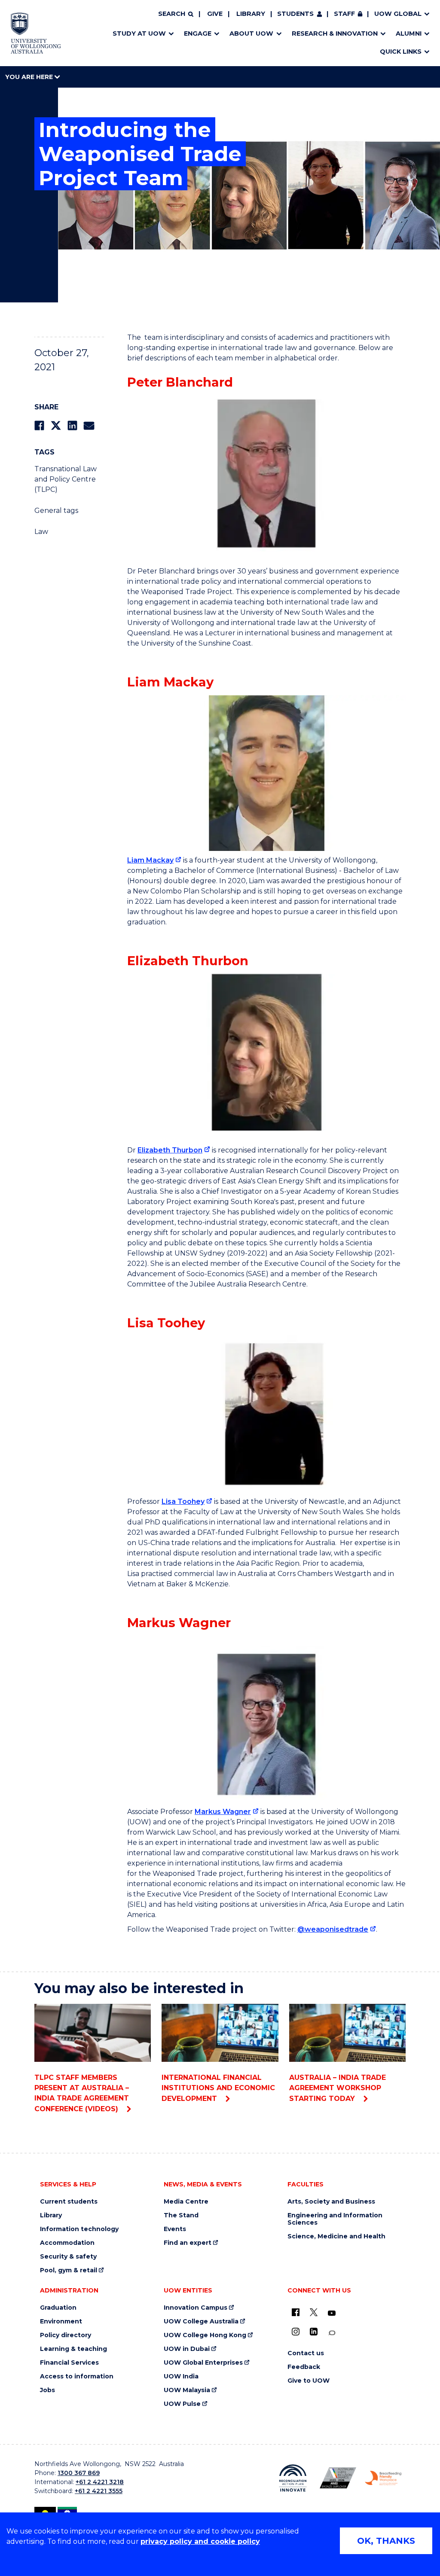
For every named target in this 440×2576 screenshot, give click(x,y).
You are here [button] (30, 77)
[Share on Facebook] (39, 425)
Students (295, 14)
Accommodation (67, 2243)
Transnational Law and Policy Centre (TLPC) (66, 479)
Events (175, 2229)
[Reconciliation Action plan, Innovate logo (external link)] (293, 2478)
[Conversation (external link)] (332, 2333)
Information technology (79, 2229)
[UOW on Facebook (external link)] (296, 2312)
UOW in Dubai (187, 2349)
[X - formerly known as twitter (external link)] (314, 2312)
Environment (61, 2321)
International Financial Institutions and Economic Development (218, 2088)
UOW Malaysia (187, 2390)
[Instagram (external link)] (296, 2332)
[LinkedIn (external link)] (314, 2332)
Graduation (58, 2308)
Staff (344, 14)
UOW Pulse (182, 2404)
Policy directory (66, 2335)
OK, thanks (386, 2541)
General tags (56, 511)
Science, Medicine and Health (336, 2236)
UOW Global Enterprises (203, 2363)
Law (41, 532)
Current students (69, 2202)
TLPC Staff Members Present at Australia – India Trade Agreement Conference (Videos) (82, 2093)
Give (215, 14)
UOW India (181, 2376)
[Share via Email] (89, 425)
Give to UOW (309, 2381)
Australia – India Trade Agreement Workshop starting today (338, 2088)
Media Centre (186, 2202)
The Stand (181, 2215)
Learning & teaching (73, 2349)
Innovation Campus (196, 2308)
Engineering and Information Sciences (335, 2219)
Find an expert (188, 2243)
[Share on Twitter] (56, 425)
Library (251, 14)
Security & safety (68, 2257)
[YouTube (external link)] (332, 2314)
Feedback (304, 2367)
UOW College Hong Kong (205, 2335)
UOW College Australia (201, 2321)
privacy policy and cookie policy (200, 2541)
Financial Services (69, 2363)
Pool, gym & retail (69, 2270)
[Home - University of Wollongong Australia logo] (36, 33)
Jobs (47, 2390)
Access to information (77, 2376)
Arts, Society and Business (331, 2202)
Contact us (306, 2353)
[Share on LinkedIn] (72, 425)
